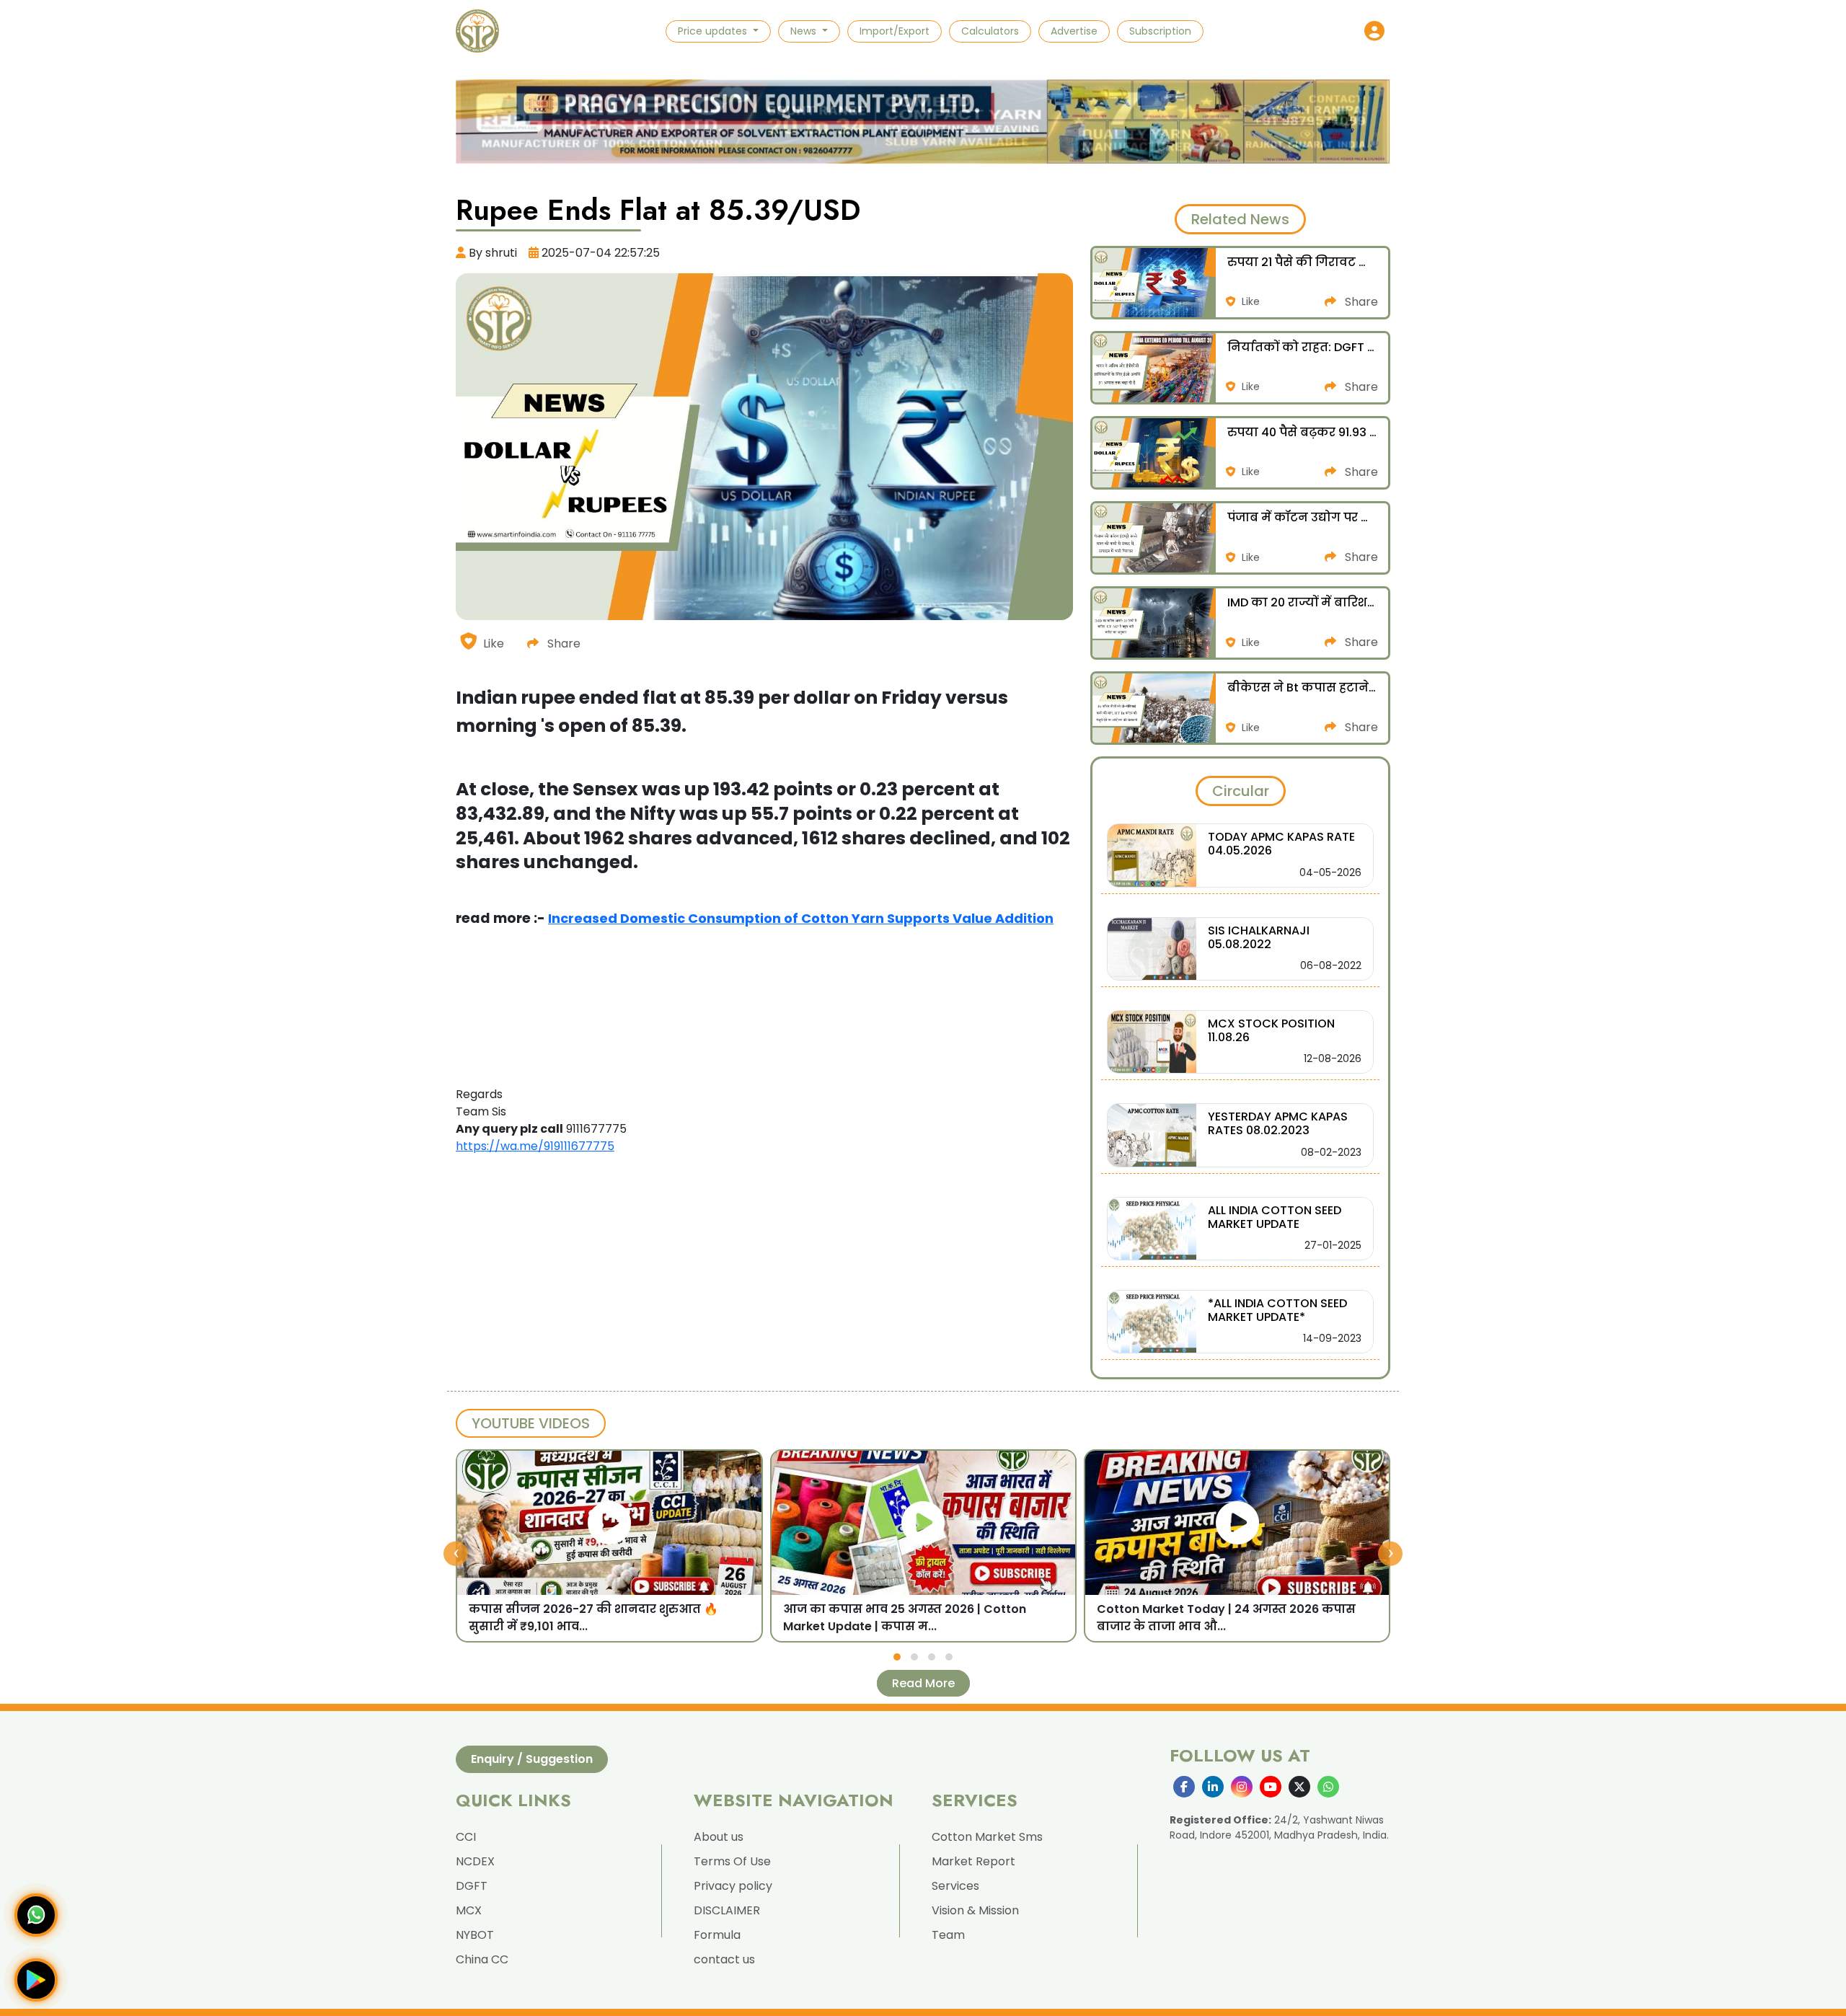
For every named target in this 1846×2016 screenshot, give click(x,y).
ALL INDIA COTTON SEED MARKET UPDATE (1275, 1217)
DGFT (472, 1886)
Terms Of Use (732, 1861)
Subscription (1160, 31)
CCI (466, 1837)
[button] (1374, 31)
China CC (482, 1959)
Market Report (973, 1861)
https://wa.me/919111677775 (535, 1146)
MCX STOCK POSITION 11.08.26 (1271, 1030)
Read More (923, 1683)
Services (955, 1886)
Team (948, 1935)
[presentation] (456, 1553)
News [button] (805, 31)
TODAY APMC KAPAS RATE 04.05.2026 (1281, 844)
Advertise (1074, 31)
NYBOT (475, 1935)
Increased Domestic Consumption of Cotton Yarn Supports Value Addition (801, 918)
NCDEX (475, 1861)
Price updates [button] (714, 31)
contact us (724, 1959)
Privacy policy (733, 1886)
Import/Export (895, 31)
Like (494, 644)
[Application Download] (36, 1980)
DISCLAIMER (727, 1910)
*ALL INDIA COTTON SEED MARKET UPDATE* (1277, 1310)
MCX (469, 1910)
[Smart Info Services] (477, 31)
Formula (717, 1935)
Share (562, 644)
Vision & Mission (975, 1910)
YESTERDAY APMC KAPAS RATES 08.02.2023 (1278, 1123)
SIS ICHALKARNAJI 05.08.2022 (1259, 937)
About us (719, 1837)
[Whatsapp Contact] (36, 1915)
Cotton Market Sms (987, 1837)
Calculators (990, 31)
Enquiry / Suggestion (532, 1759)
